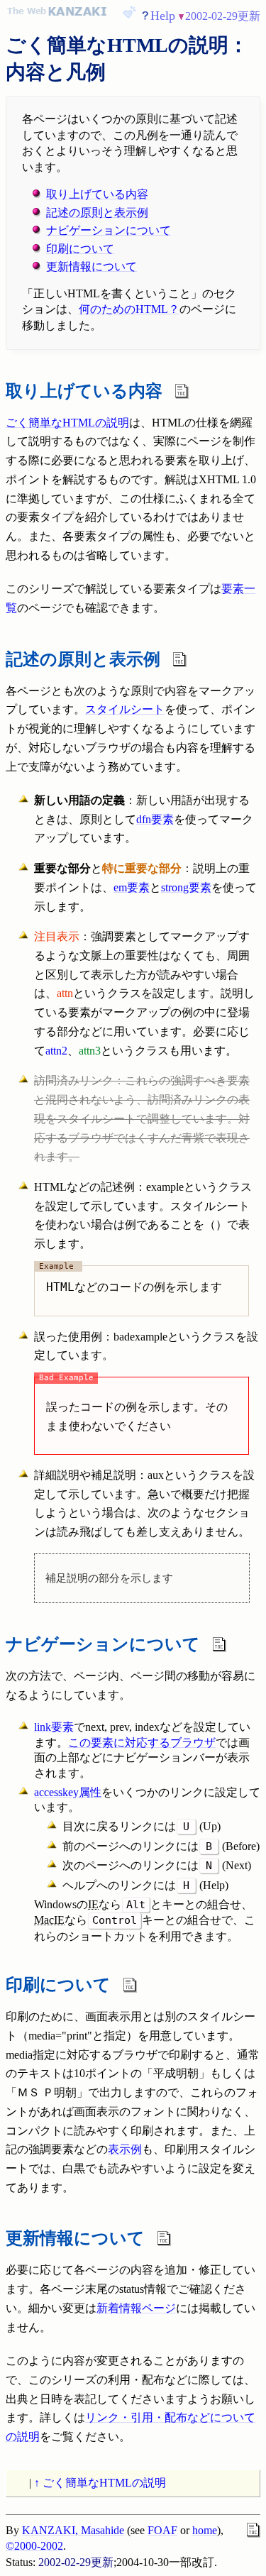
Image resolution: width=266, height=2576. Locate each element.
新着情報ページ (136, 2308)
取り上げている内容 (97, 194)
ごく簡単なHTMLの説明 (67, 423)
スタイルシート (125, 709)
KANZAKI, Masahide (73, 2530)
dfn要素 (155, 819)
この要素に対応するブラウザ (142, 1743)
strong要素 (186, 887)
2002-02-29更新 (223, 16)
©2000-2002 (34, 2546)
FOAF (162, 2530)
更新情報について (92, 266)
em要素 (132, 887)
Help (163, 16)
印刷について (80, 249)
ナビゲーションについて (109, 230)
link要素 (54, 1727)
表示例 (125, 2149)
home (205, 2530)
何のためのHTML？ (129, 309)
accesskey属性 (68, 1792)
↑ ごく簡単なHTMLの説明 (100, 2483)
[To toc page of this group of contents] (6, 68)
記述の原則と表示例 (97, 213)
